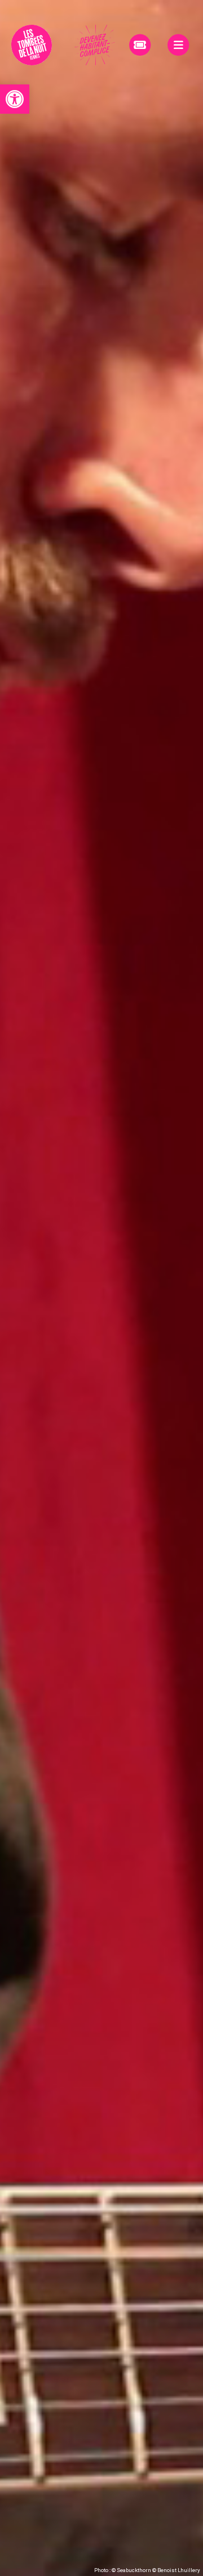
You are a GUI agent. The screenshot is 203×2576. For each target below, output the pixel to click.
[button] (15, 99)
